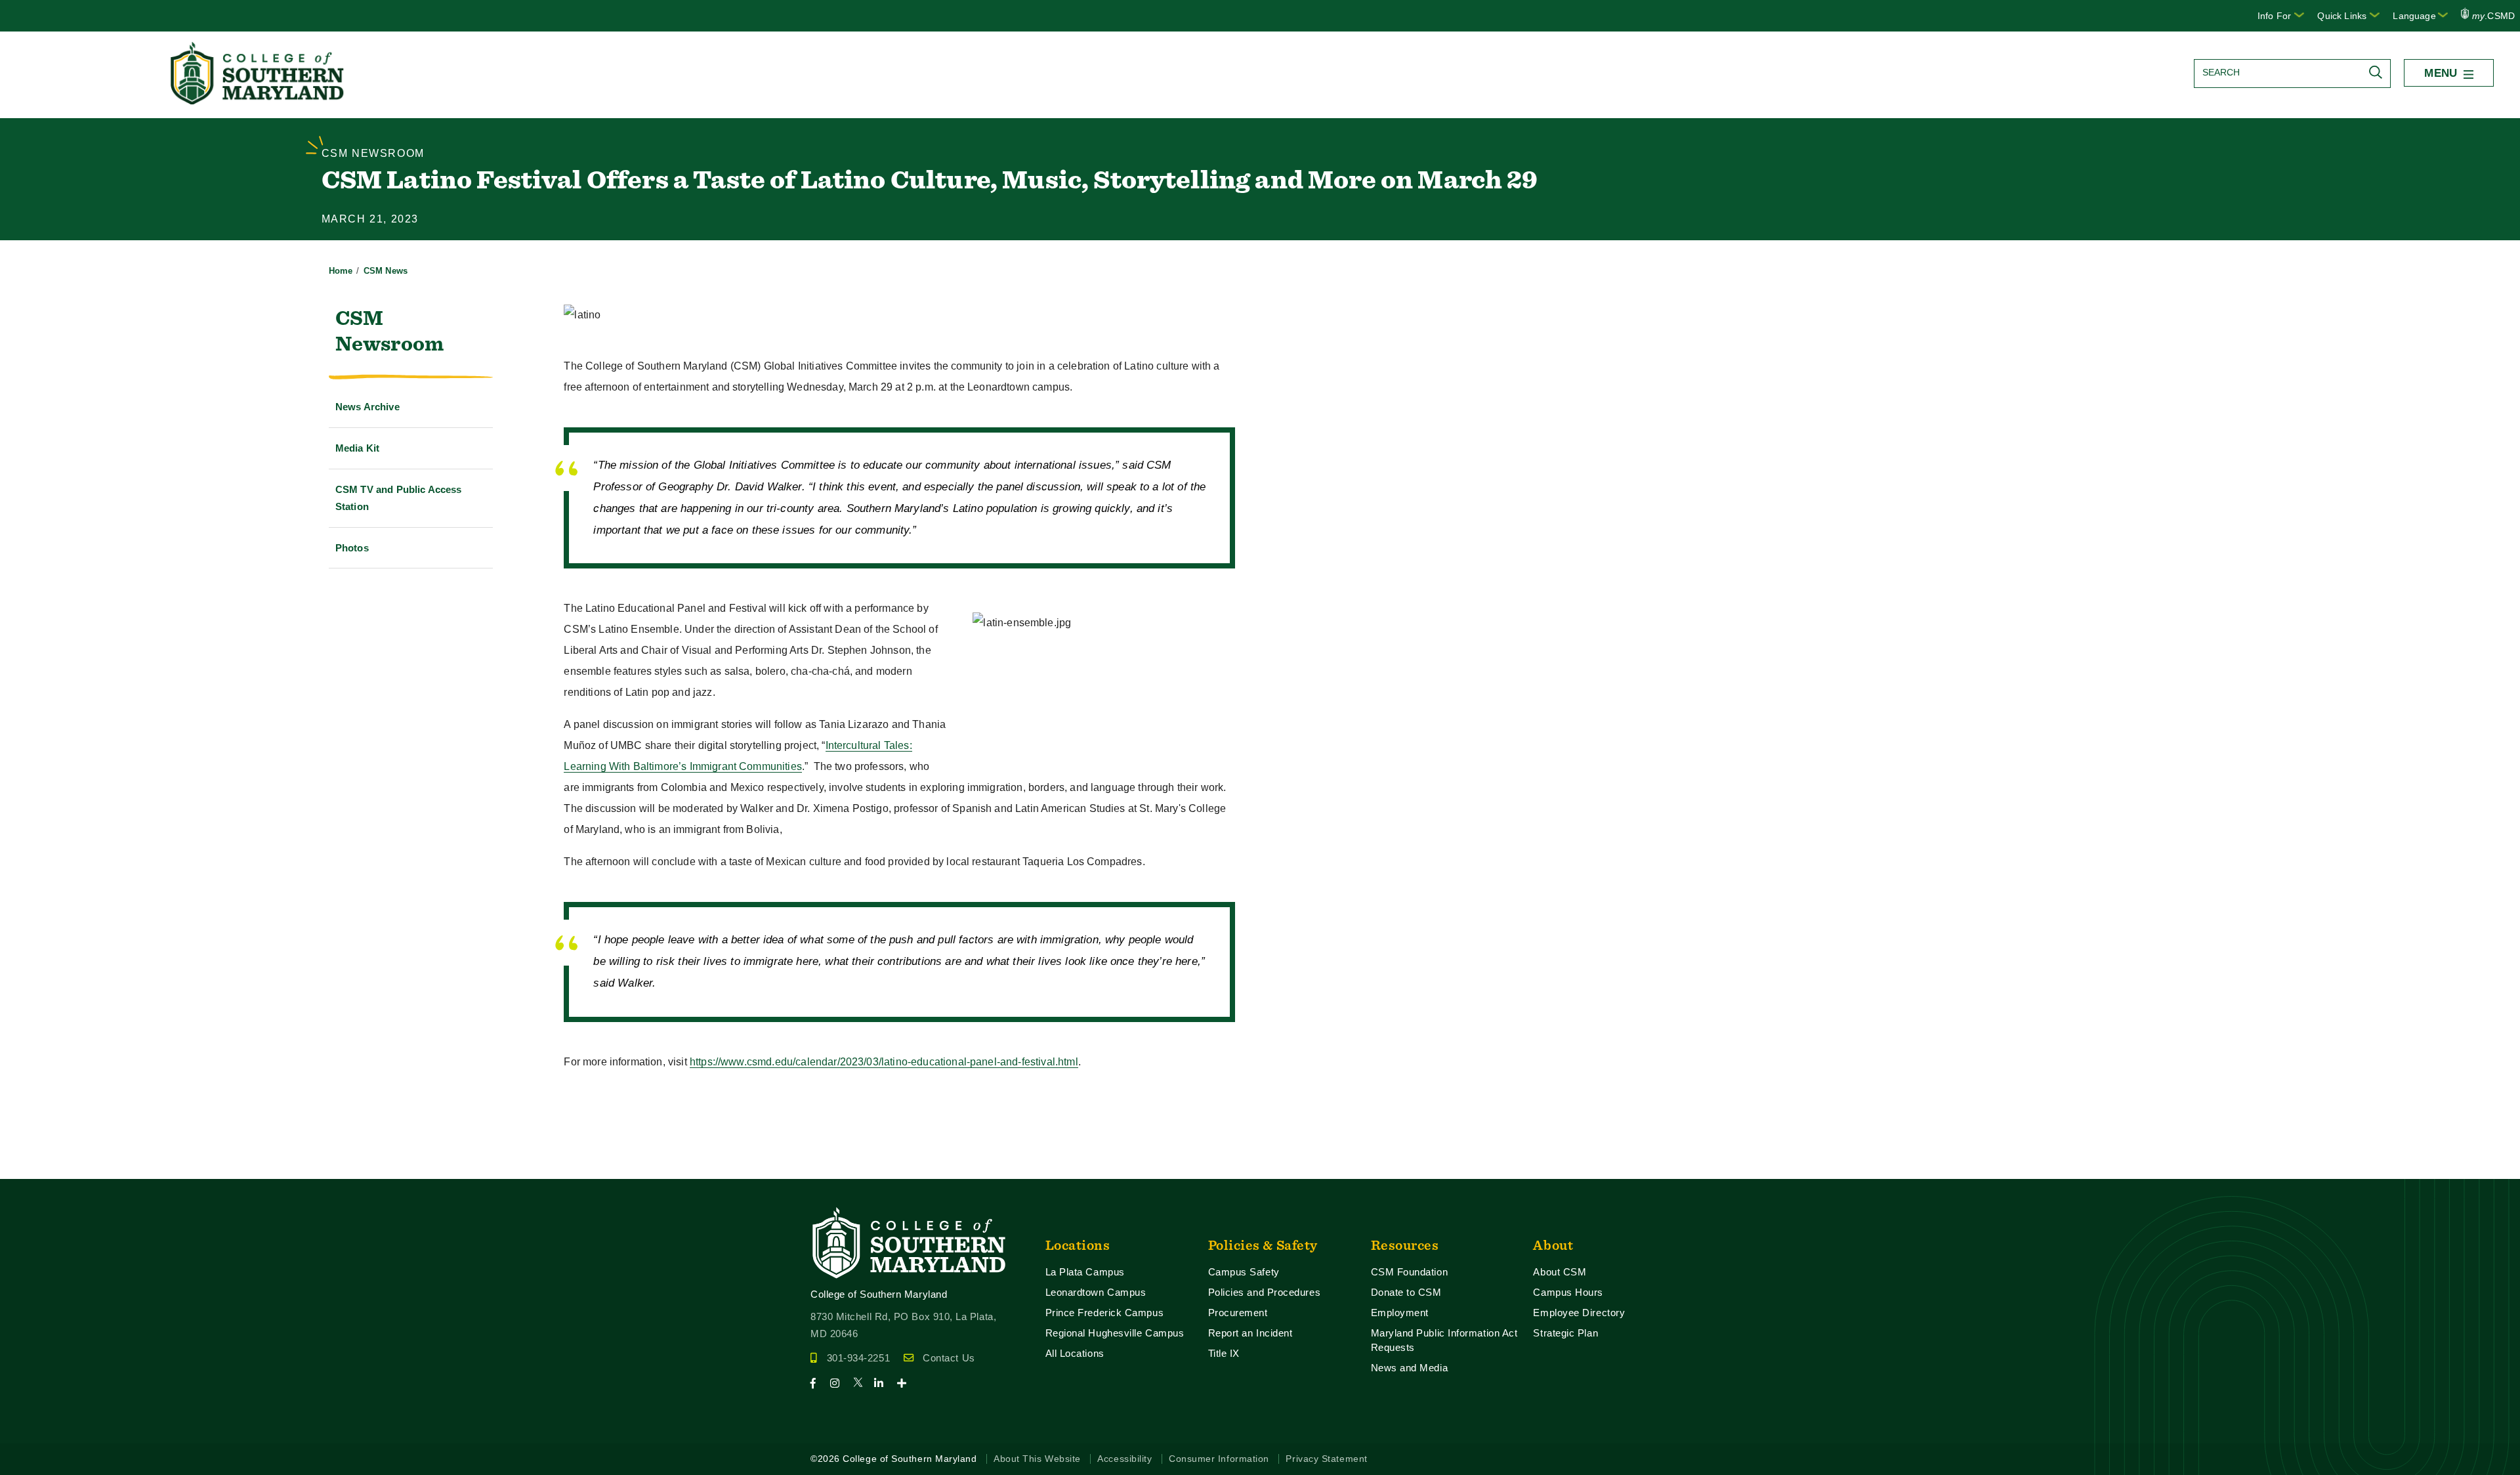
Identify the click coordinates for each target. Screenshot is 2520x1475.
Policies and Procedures (1265, 1292)
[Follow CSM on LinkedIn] (884, 1383)
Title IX (1224, 1353)
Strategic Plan (1565, 1333)
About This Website (1037, 1459)
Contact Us (949, 1358)
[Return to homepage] (259, 101)
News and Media (1410, 1368)
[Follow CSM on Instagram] (840, 1383)
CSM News (386, 271)
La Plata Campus (1085, 1272)
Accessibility (1124, 1459)
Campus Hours (1568, 1292)
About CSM (1560, 1272)
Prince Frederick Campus (1105, 1313)
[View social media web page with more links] (906, 1383)
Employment (1400, 1313)
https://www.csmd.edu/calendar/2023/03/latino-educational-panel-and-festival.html (884, 1062)
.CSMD (2493, 16)
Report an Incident (1250, 1333)
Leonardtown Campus (1096, 1292)
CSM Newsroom (389, 330)
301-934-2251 (858, 1358)
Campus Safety (1244, 1272)
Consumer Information (1219, 1459)
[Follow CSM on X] (862, 1383)
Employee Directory (1579, 1313)
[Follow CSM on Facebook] (819, 1383)
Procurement (1238, 1313)
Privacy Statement (1326, 1459)
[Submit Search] (2379, 72)
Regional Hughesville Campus (1115, 1333)
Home (341, 271)
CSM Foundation (1410, 1272)
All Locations (1075, 1353)
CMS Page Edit (37, 1168)
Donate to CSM (1406, 1292)
